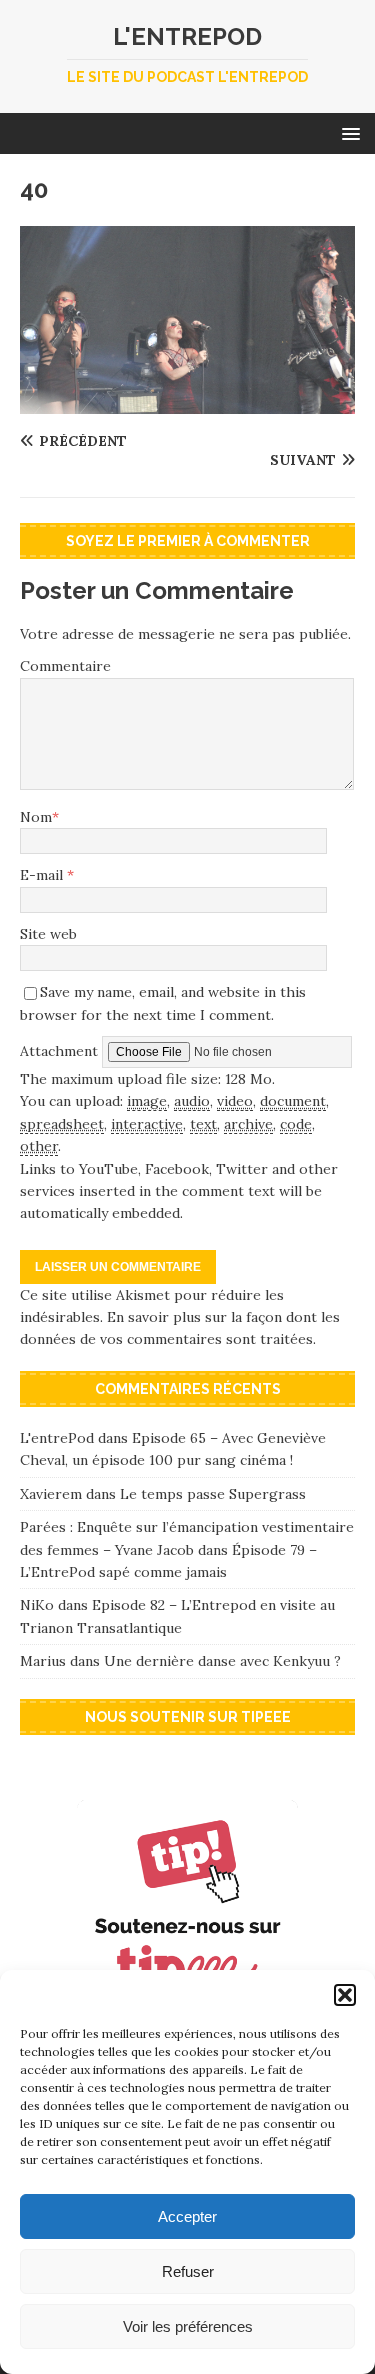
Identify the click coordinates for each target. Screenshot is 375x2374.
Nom (36, 817)
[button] (345, 1995)
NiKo (37, 1605)
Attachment (61, 1050)
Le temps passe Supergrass (213, 1494)
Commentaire (65, 666)
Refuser (188, 2271)
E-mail (43, 875)
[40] (187, 402)
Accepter (187, 2216)
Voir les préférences (188, 2326)
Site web (48, 934)
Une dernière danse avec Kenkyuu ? (222, 1661)
